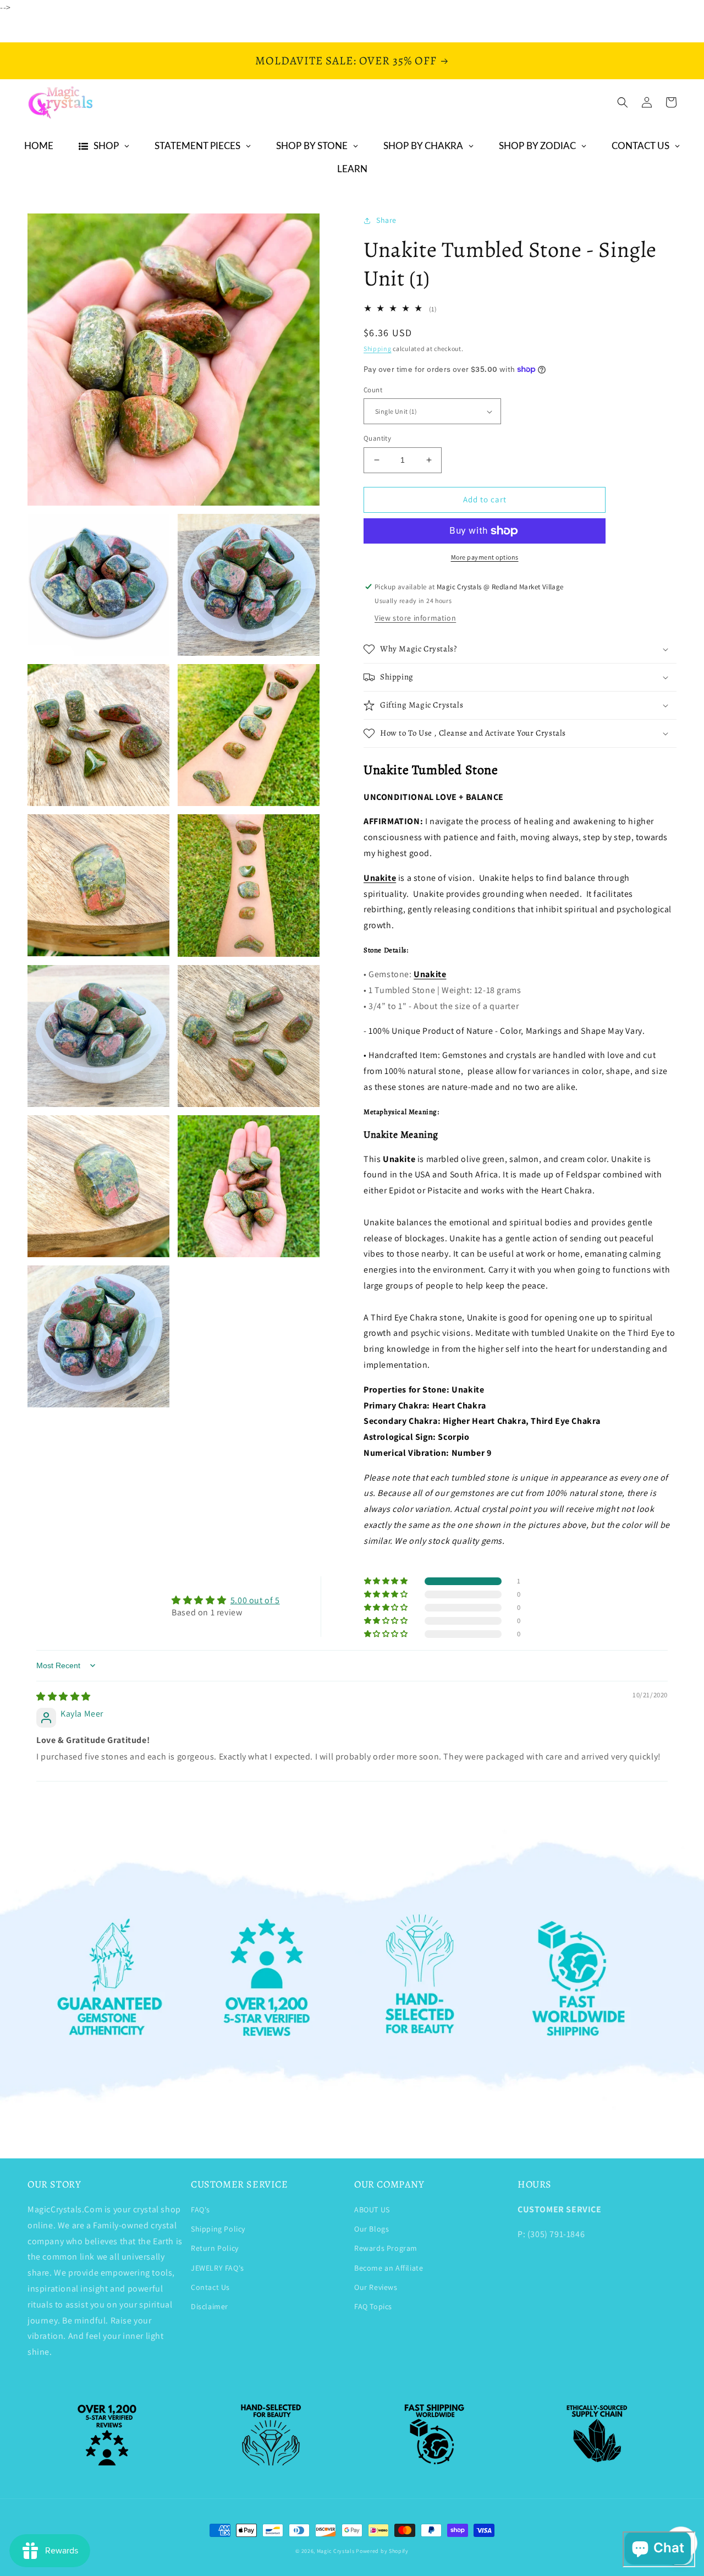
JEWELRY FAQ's (218, 2268)
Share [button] (386, 220)
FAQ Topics (373, 2306)
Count (373, 390)
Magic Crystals (336, 2551)
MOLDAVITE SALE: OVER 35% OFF (346, 61)
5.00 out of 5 (255, 1600)
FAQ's (200, 2210)
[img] (64, 1697)
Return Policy (215, 2248)
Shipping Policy (218, 2229)
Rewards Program (386, 2248)
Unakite (380, 878)
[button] (623, 102)
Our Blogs (372, 2229)
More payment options (485, 557)
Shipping (378, 349)
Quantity (377, 438)
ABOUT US (372, 2210)
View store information (415, 618)
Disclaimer (210, 2306)
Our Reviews (376, 2287)
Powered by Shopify (382, 2551)
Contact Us (210, 2287)
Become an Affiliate (389, 2268)
